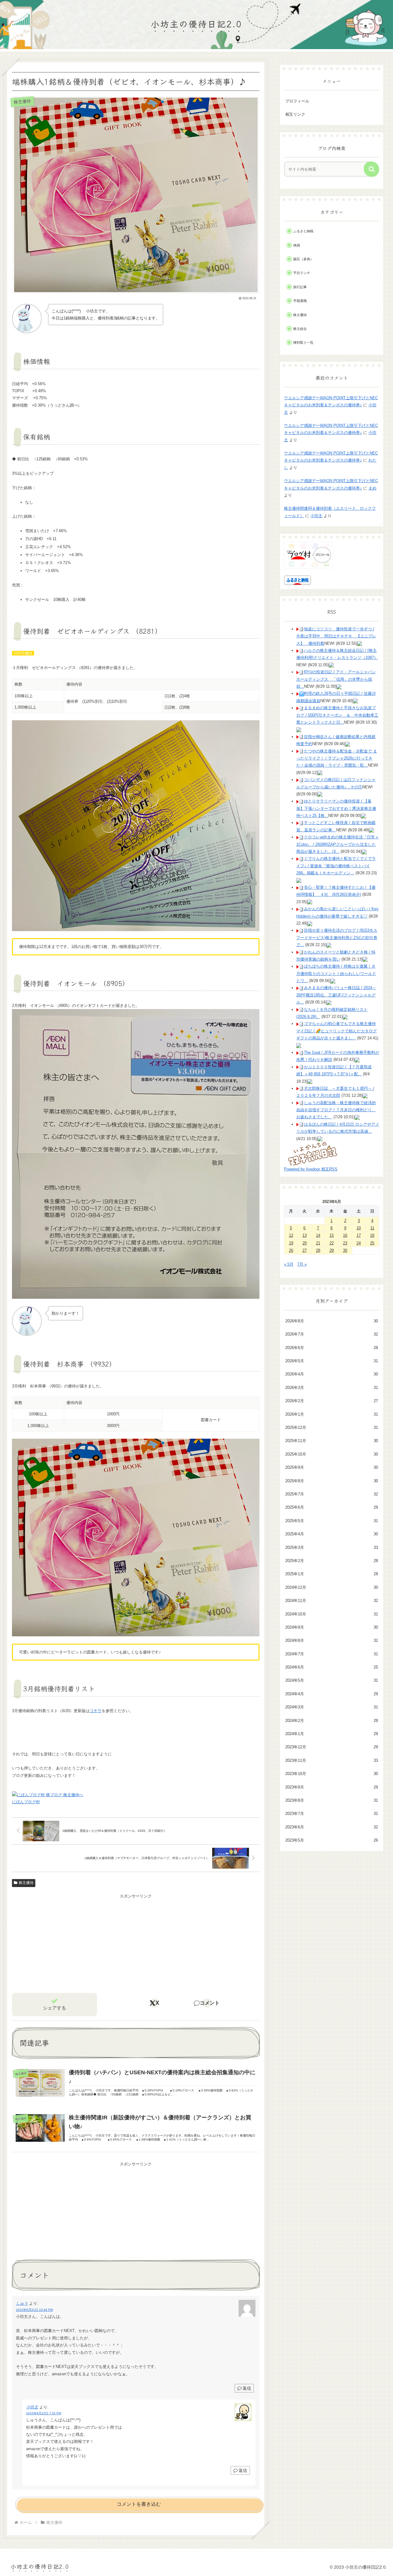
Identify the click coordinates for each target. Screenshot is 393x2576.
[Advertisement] (136, 1943)
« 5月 (289, 1264)
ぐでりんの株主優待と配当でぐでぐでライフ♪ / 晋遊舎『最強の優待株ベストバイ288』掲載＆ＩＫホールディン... (336, 866)
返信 (247, 2388)
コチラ (96, 1711)
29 (332, 1250)
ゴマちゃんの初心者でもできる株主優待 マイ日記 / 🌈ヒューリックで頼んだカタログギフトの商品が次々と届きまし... (337, 1031)
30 (345, 1250)
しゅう (22, 2303)
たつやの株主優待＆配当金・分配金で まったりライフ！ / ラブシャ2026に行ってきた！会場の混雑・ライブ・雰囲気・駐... (337, 758)
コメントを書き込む (139, 2504)
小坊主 (32, 2407)
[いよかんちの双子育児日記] (313, 1153)
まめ (372, 488)
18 (372, 1235)
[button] (372, 169)
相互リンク (295, 114)
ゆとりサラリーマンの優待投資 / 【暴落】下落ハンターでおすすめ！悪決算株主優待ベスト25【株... (336, 808)
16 (345, 1235)
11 (372, 1228)
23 (345, 1243)
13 (305, 1235)
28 (318, 1250)
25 (372, 1243)
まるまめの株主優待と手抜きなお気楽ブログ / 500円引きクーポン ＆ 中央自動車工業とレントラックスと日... (337, 715)
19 (291, 1243)
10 (359, 1228)
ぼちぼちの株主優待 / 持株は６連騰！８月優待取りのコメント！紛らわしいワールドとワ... (336, 973)
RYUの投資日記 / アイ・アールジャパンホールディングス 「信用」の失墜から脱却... (336, 679)
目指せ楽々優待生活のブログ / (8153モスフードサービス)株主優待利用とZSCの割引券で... (337, 938)
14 (318, 1235)
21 (318, 1243)
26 (291, 1250)
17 (359, 1235)
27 (305, 1250)
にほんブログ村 (26, 1802)
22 (332, 1243)
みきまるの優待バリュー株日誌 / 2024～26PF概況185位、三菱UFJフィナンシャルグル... (336, 995)
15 (332, 1235)
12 (291, 1235)
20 (305, 1243)
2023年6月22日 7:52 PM (44, 2413)
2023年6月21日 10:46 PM (34, 2310)
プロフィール (297, 101)
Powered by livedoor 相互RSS (311, 1169)
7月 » (302, 1264)
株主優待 (26, 1883)
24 (359, 1243)
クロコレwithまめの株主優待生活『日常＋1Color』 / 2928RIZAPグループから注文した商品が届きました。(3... (338, 844)
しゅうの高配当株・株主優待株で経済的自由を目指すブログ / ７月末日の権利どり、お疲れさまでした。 (336, 1110)
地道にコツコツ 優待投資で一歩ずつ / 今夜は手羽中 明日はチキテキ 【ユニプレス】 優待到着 (336, 636)
